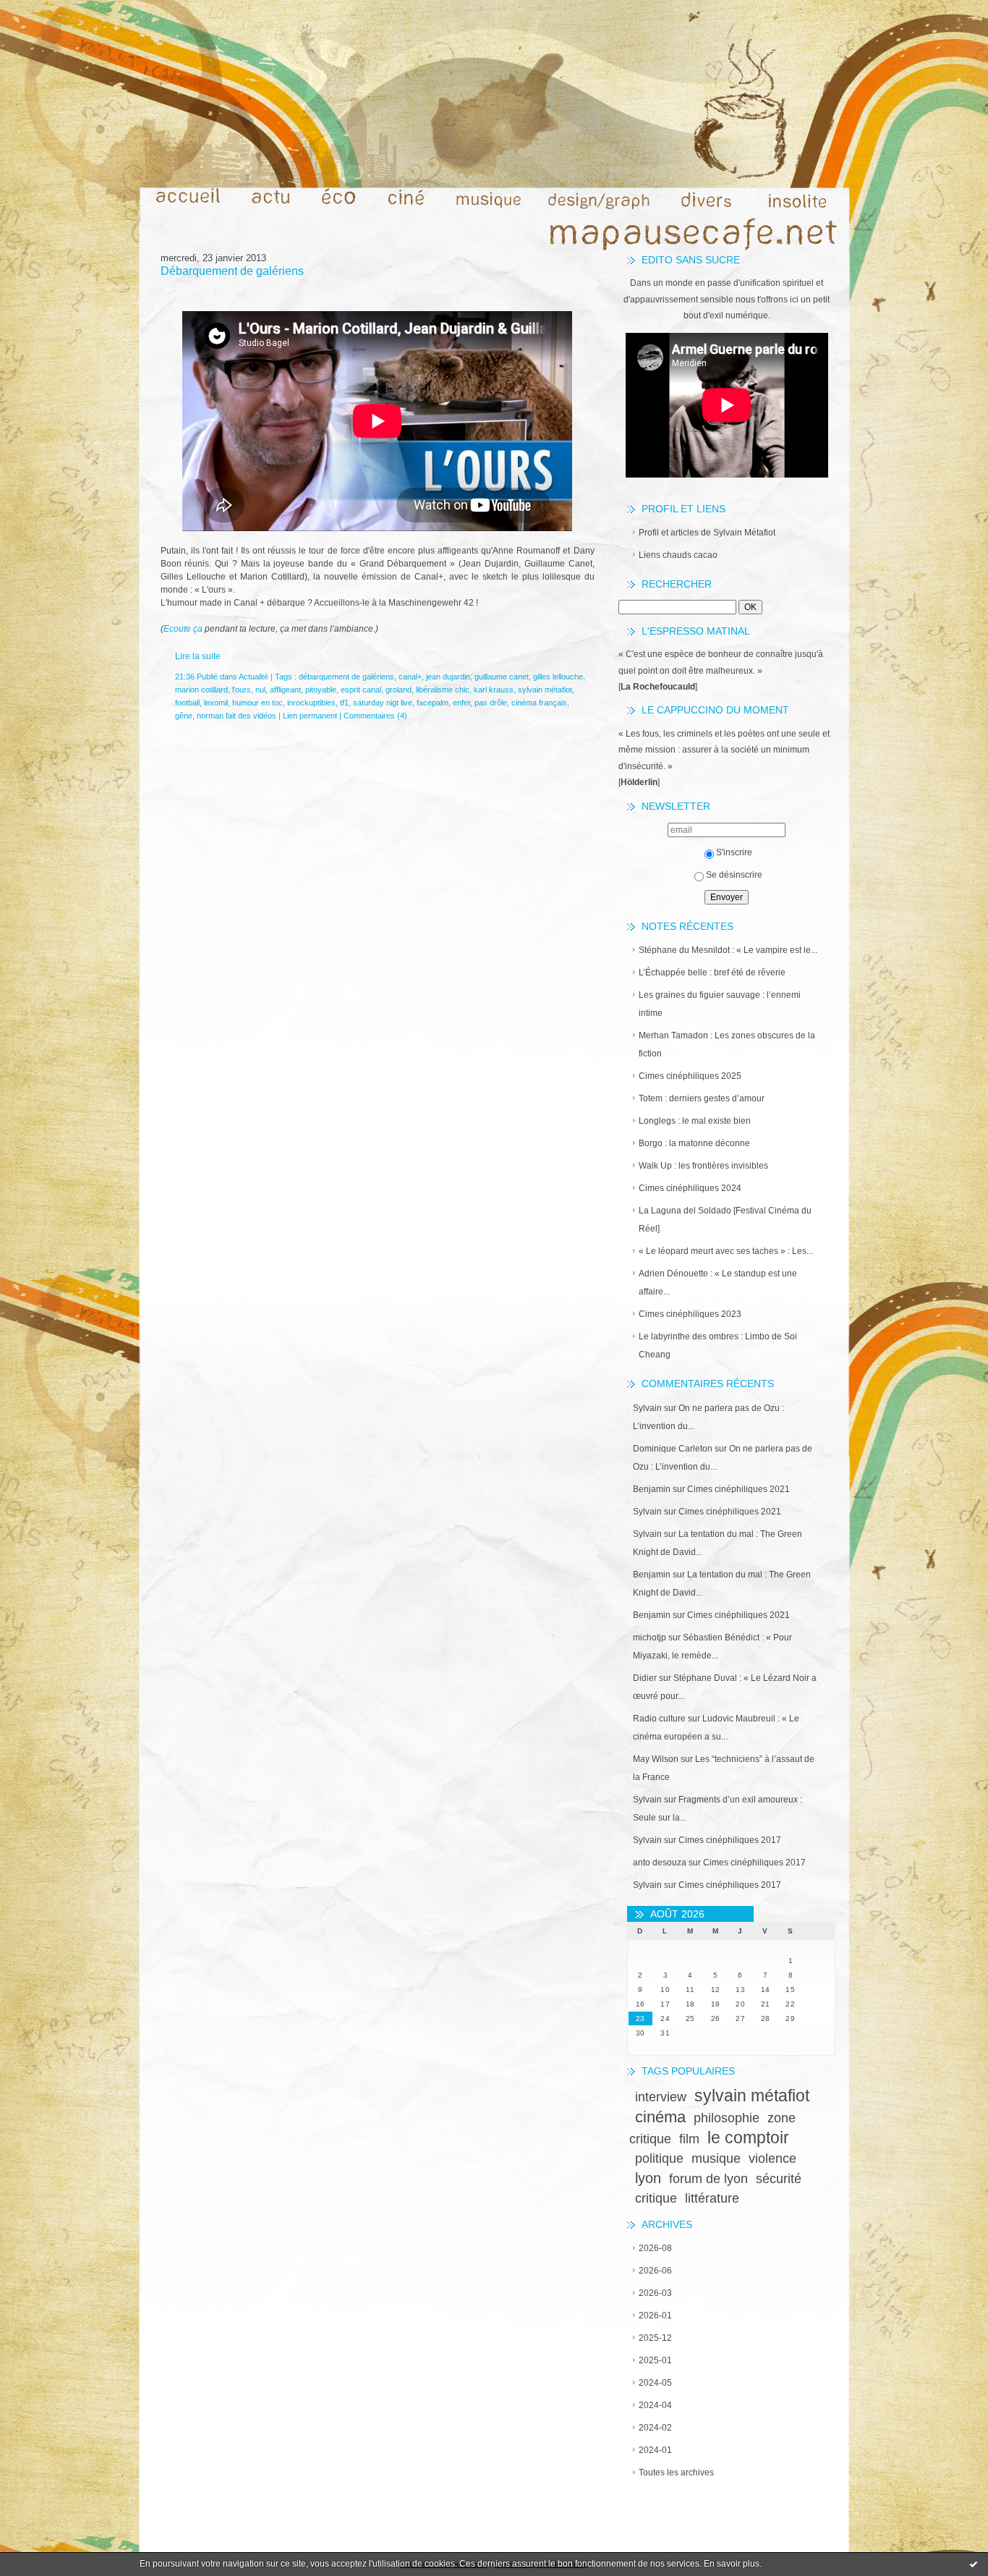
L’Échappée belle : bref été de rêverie (712, 973)
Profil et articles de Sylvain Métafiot (707, 533)
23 (640, 2018)
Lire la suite (198, 656)
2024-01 (655, 2450)
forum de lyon (708, 2179)
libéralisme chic (443, 690)
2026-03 (655, 2293)
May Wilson (656, 1759)
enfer (461, 703)
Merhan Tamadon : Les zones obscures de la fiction (727, 1045)
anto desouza (660, 1863)
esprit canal (361, 690)
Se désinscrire (734, 875)
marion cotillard (201, 690)
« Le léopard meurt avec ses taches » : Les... (726, 1251)
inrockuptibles (311, 703)
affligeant (285, 690)
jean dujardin (448, 677)
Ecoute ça (183, 629)
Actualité (254, 677)
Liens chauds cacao (678, 555)
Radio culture (659, 1719)
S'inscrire (734, 852)
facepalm (433, 703)
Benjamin (652, 1489)
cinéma (660, 2117)
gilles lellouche (558, 677)
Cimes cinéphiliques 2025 (690, 1076)
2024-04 (655, 2405)
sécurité (779, 2179)
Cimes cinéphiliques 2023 (690, 1314)
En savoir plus (732, 2564)
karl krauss (494, 690)
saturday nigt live (383, 703)
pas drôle (491, 703)
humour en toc (257, 703)
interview (661, 2097)
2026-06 (655, 2271)
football (187, 703)
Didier (645, 1678)
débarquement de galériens (346, 677)
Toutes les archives (676, 2473)
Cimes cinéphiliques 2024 (690, 1188)
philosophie (727, 2118)
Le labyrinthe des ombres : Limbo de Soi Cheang (718, 1346)
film (689, 2139)
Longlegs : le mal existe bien (695, 1121)
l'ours (242, 690)
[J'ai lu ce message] (974, 2564)
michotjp (650, 1637)
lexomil (216, 703)
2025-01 (655, 2360)
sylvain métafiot (752, 2096)
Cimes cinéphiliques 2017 (730, 1840)
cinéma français (539, 703)
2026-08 (655, 2248)
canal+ (410, 677)
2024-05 (655, 2383)
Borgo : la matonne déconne (694, 1143)
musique (716, 2158)
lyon (648, 2178)
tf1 (344, 703)
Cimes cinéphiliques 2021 (738, 1489)
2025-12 (655, 2338)
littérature (712, 2198)
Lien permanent (310, 716)
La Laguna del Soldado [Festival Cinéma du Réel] (725, 1220)
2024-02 (655, 2428)
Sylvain (647, 1408)
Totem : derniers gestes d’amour (702, 1098)
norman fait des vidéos (237, 716)
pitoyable (321, 690)
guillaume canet (502, 677)
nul (260, 690)
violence (772, 2158)
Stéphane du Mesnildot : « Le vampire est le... (728, 950)
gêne (184, 716)
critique (656, 2198)
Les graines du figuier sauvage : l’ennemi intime (720, 1004)
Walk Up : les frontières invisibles (703, 1166)
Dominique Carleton (673, 1449)
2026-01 (655, 2316)
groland (399, 690)
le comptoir (748, 2138)
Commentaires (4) (375, 716)
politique (659, 2158)
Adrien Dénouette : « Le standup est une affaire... (718, 1283)
